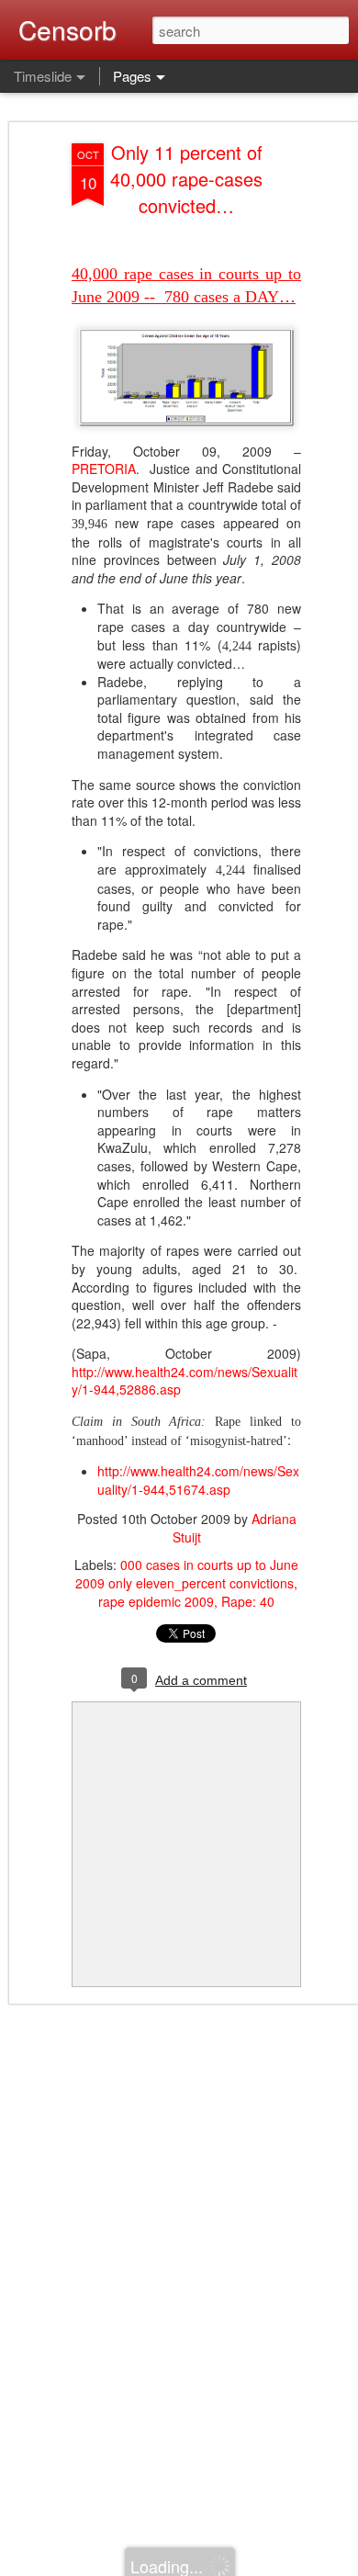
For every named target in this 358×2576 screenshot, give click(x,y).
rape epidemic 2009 (156, 1601)
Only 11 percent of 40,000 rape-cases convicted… (186, 179)
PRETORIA (104, 469)
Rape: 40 (248, 1601)
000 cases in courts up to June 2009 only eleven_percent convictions (187, 1574)
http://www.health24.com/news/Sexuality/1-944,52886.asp (185, 1381)
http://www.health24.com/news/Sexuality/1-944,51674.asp (198, 1480)
